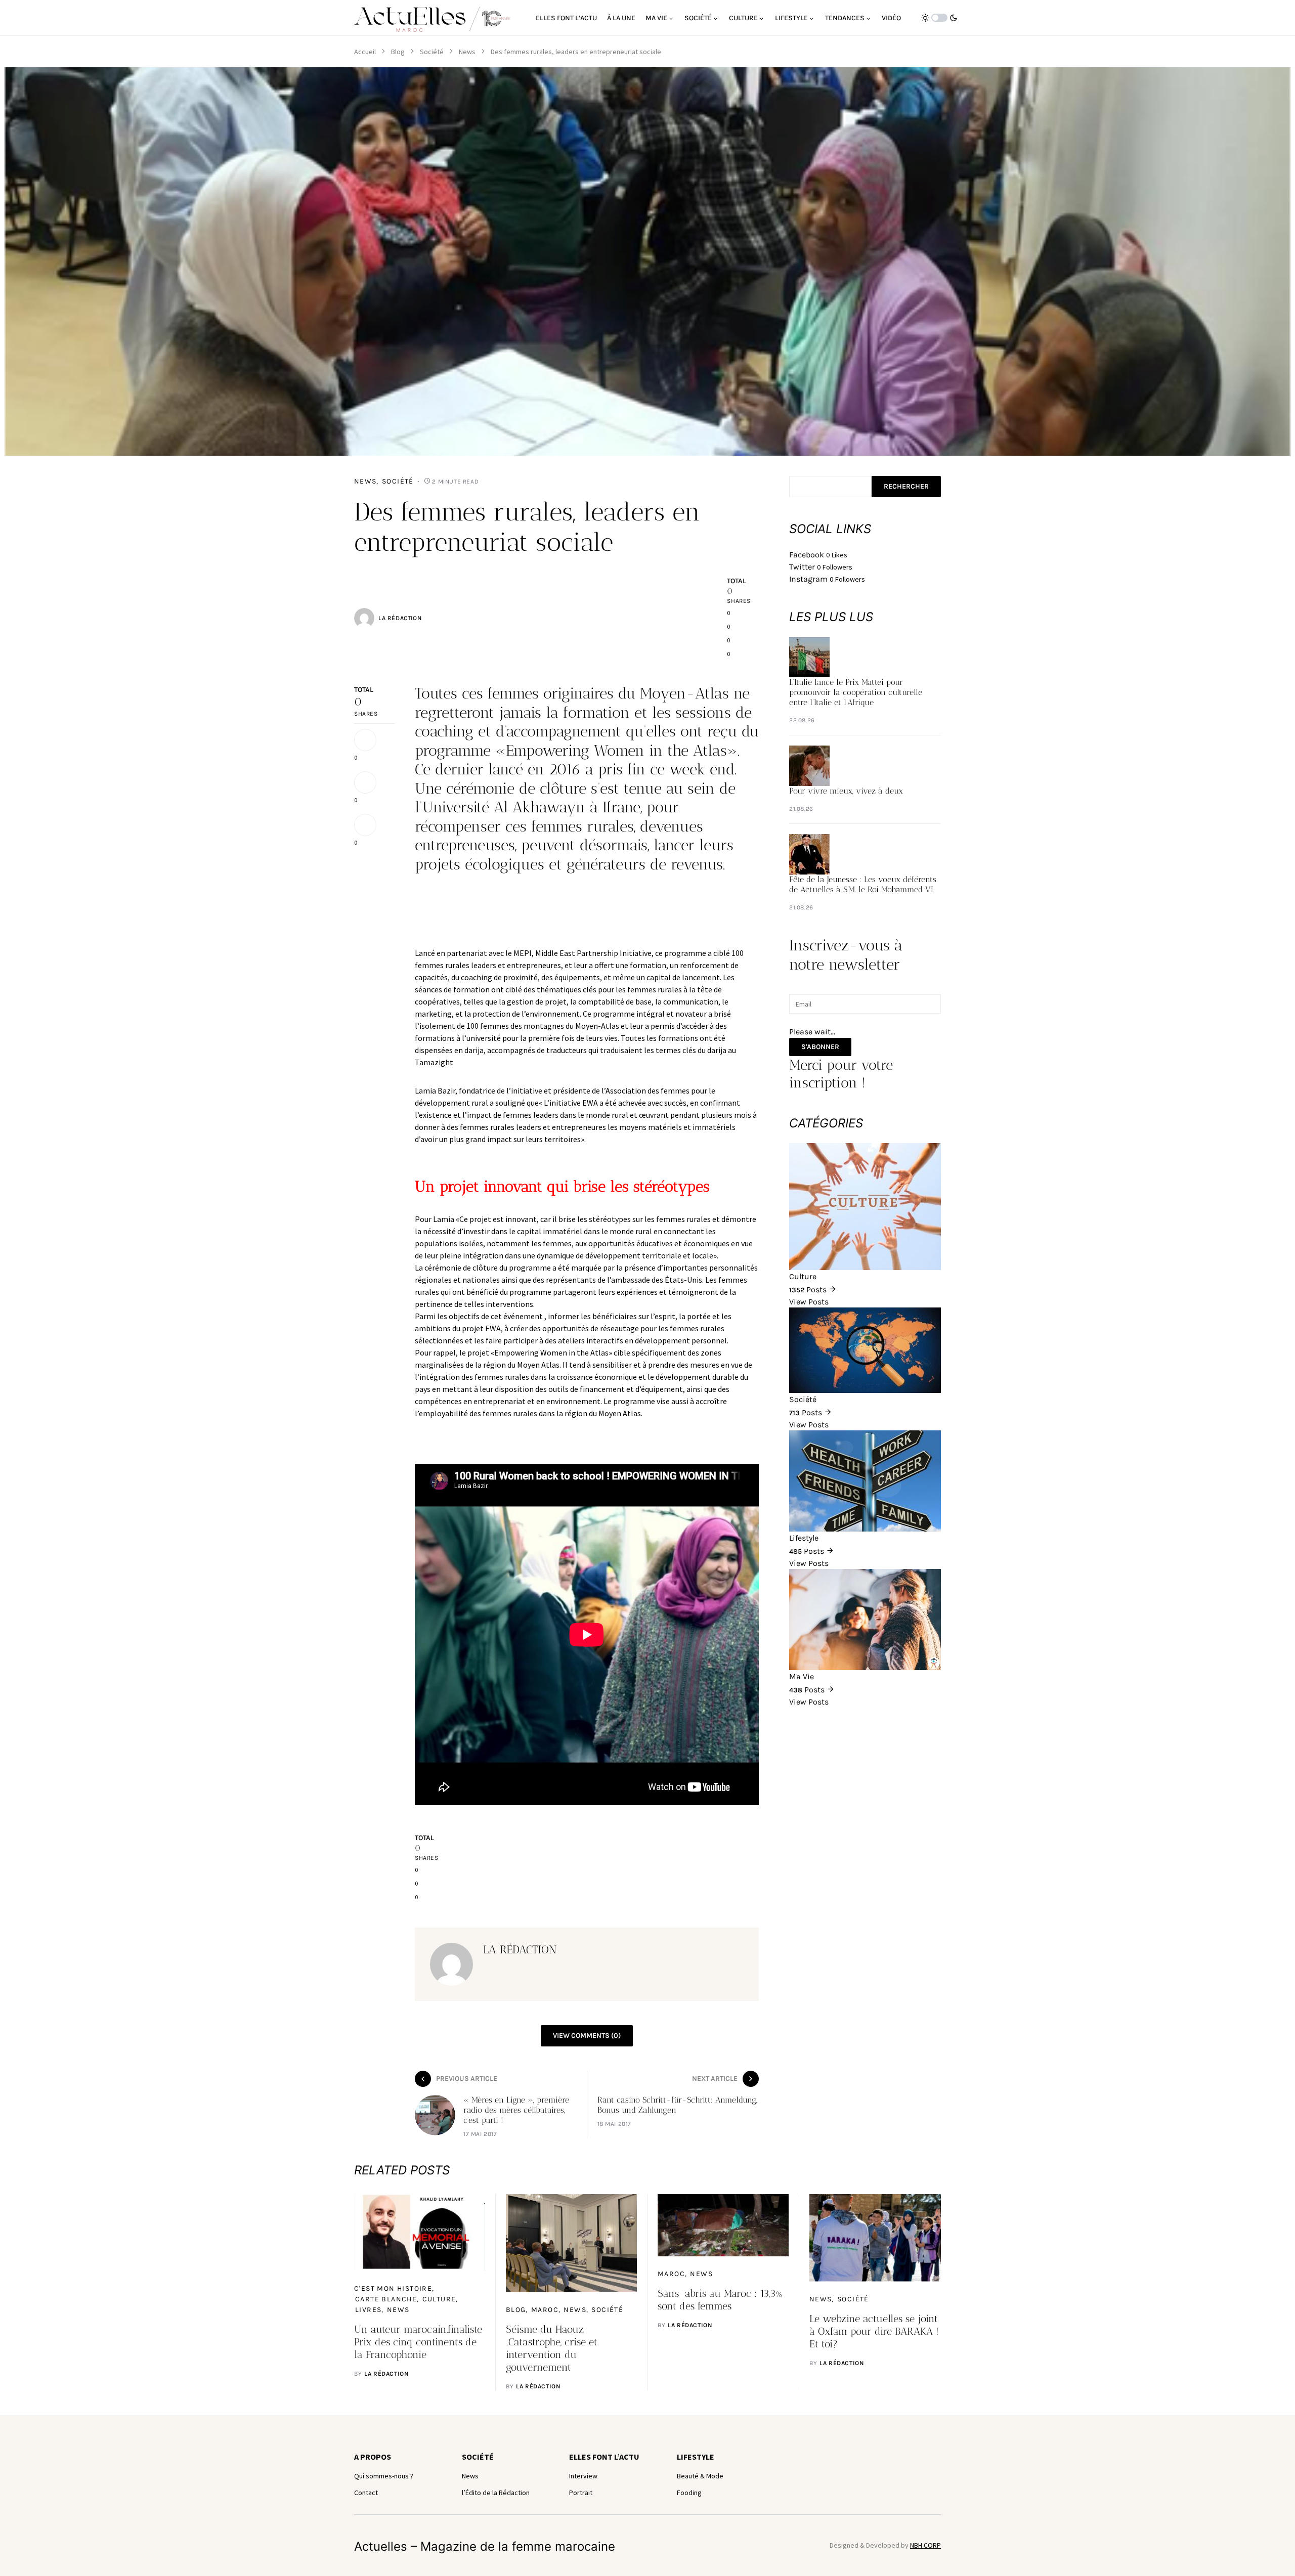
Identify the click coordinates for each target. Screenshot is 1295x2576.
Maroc (545, 2310)
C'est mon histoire (393, 2288)
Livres (368, 2310)
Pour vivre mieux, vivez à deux (846, 791)
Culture (439, 2299)
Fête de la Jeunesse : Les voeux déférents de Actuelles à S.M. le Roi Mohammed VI (863, 884)
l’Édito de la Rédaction (496, 2493)
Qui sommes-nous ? (384, 2476)
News (467, 52)
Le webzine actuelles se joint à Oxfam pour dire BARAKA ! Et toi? (874, 2331)
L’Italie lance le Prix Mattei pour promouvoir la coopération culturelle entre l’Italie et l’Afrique (856, 692)
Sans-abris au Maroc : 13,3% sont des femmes (720, 2300)
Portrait (581, 2493)
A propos (373, 2457)
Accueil (365, 52)
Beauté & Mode (700, 2476)
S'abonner (820, 1047)
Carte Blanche (386, 2299)
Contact (366, 2493)
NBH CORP (925, 2545)
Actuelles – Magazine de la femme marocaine (485, 2546)
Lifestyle (696, 2457)
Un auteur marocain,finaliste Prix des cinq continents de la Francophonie (418, 2342)
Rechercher (906, 486)
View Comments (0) (587, 2036)
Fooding (689, 2493)
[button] (939, 18)
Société (432, 52)
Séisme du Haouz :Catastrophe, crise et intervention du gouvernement (552, 2348)
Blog (398, 52)
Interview (583, 2476)
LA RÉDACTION (400, 618)
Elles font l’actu (604, 2457)
